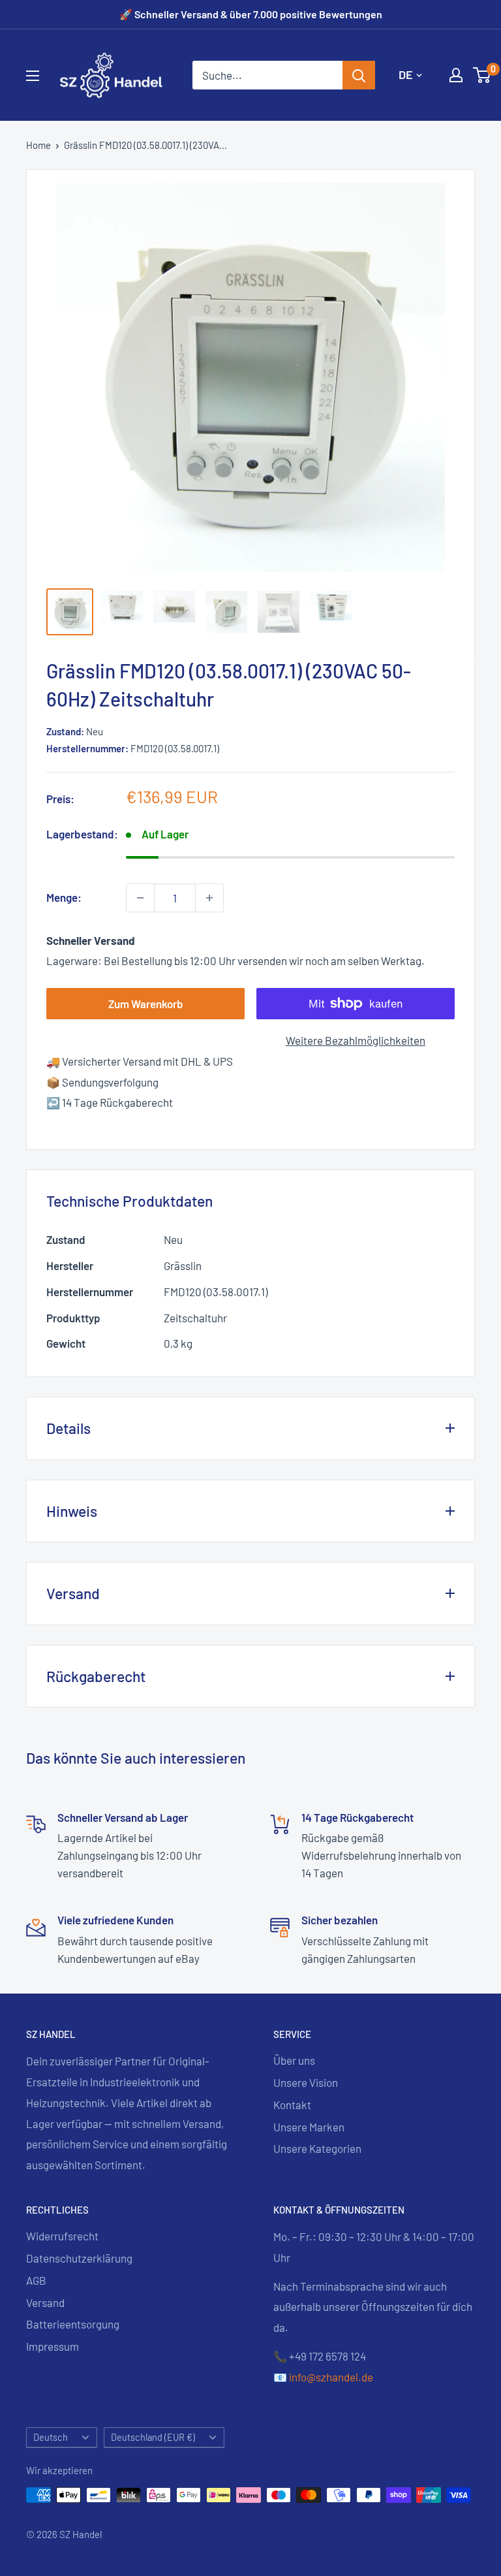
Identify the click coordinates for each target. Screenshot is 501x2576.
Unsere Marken (309, 2127)
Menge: (64, 897)
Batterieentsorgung (73, 2324)
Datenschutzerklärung (79, 2258)
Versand (45, 2302)
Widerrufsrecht (62, 2236)
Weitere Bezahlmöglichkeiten (356, 1040)
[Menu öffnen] (33, 76)
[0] (482, 75)
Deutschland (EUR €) (153, 2437)
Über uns (294, 2060)
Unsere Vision (306, 2082)
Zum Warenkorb (146, 1004)
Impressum (53, 2346)
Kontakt (292, 2105)
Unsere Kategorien (317, 2148)
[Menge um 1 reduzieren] (140, 898)
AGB (36, 2280)
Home (38, 145)
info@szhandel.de (331, 2377)
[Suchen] (359, 75)
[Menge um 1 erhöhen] (209, 898)
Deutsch (51, 2437)
